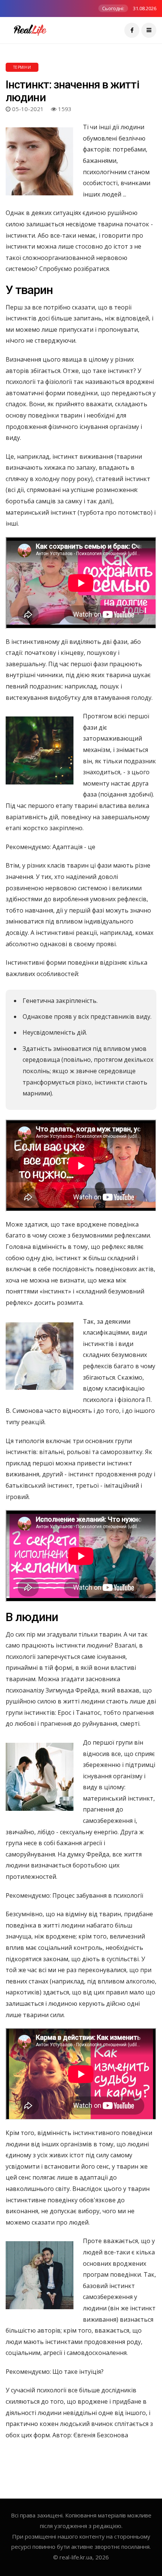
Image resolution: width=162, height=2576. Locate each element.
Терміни (22, 67)
